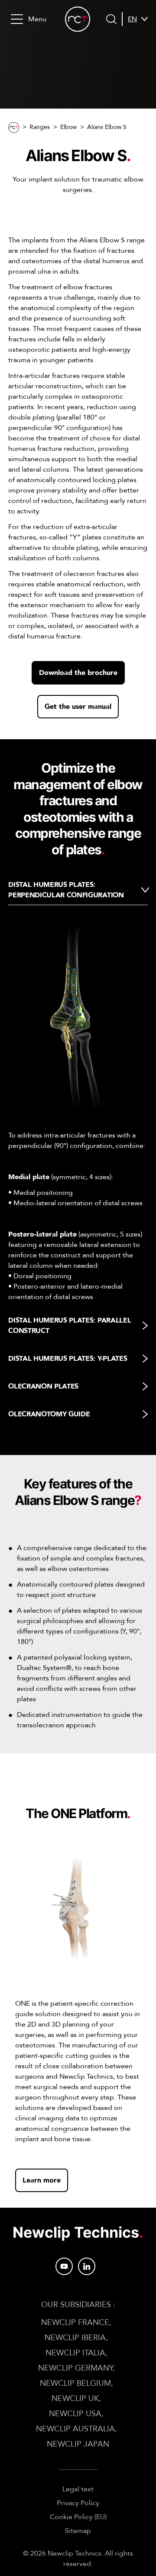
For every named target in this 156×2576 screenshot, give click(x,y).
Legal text (78, 2489)
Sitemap (78, 2531)
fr (132, 30)
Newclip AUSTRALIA (75, 2429)
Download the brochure (78, 673)
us (132, 50)
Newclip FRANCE (75, 2323)
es (132, 40)
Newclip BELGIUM (75, 2383)
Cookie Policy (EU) (78, 2517)
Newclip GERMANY (75, 2368)
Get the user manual (78, 707)
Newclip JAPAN (78, 2444)
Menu (37, 19)
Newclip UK (75, 2399)
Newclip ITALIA (75, 2353)
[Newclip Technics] (78, 19)
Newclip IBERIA (75, 2338)
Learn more (42, 2180)
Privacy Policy (78, 2503)
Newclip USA (75, 2414)
